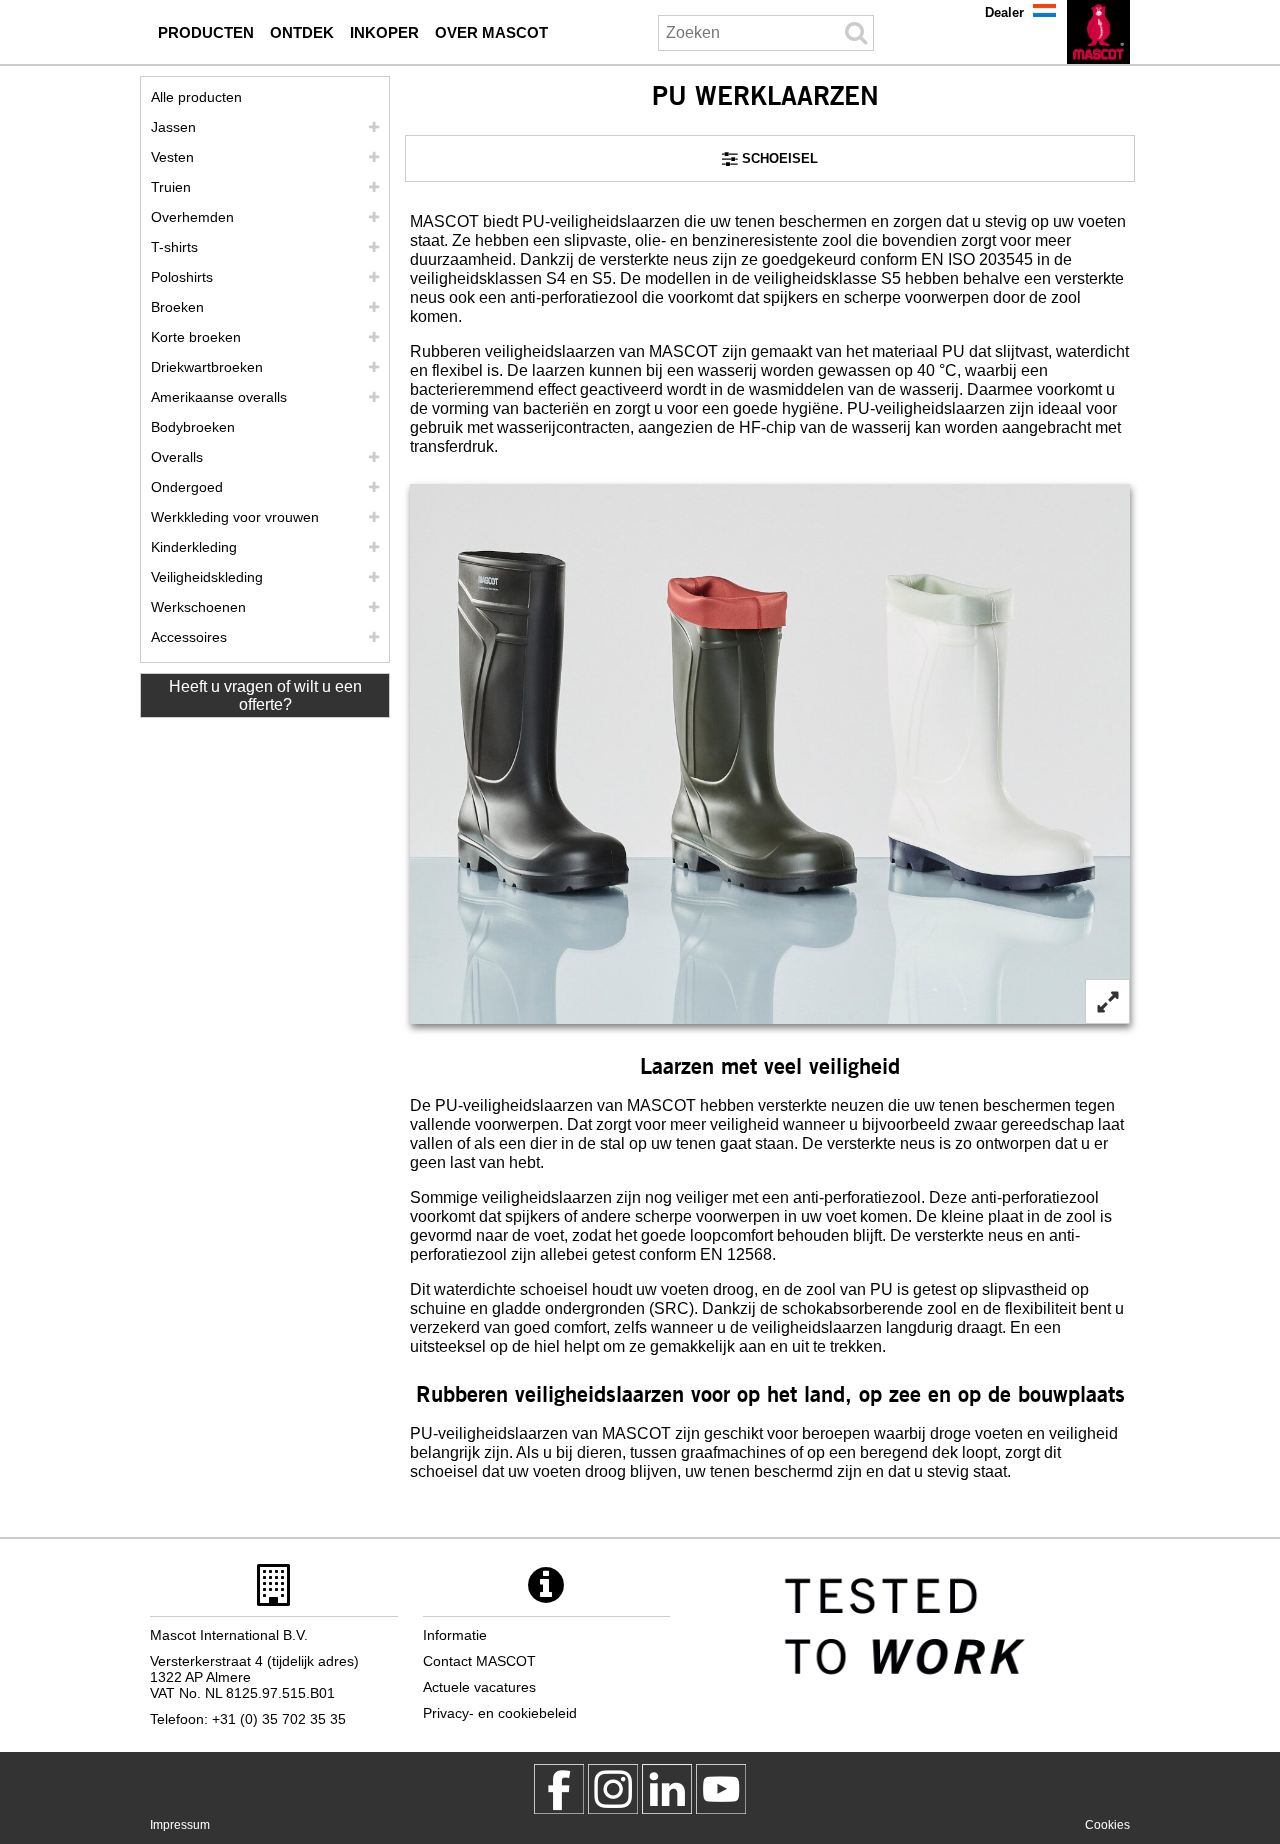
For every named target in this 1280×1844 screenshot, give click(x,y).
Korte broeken (196, 337)
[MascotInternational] (721, 1789)
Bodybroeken (193, 427)
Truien (171, 187)
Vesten (172, 157)
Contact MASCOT (479, 1661)
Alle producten (196, 97)
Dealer (1004, 12)
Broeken (177, 307)
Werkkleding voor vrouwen (235, 517)
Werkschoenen (198, 607)
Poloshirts (182, 277)
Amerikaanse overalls (219, 397)
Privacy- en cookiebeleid (500, 1713)
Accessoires (189, 637)
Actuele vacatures (479, 1687)
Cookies (1107, 1825)
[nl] (1098, 32)
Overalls (177, 457)
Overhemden (192, 217)
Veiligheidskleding (207, 577)
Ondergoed (187, 487)
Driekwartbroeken (207, 367)
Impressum (180, 1825)
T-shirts (174, 247)
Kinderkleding (194, 547)
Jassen (173, 127)
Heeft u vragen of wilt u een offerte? (265, 695)
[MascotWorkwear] (559, 1789)
